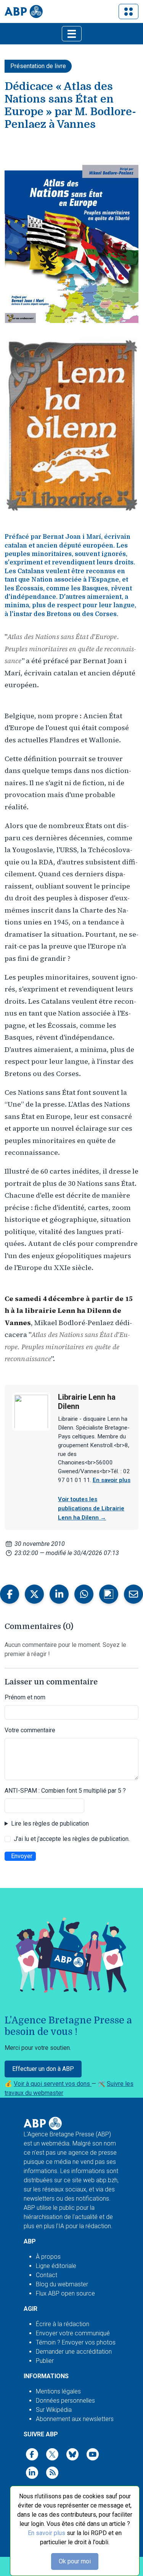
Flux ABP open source (65, 2293)
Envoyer (22, 1856)
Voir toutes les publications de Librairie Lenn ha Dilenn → (91, 1508)
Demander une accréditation (74, 2352)
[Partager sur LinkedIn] (59, 1594)
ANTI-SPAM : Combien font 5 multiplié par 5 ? (65, 1791)
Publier (45, 2361)
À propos (48, 2257)
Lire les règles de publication (50, 1824)
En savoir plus (47, 2533)
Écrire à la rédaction (63, 2324)
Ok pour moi (75, 2561)
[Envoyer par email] (133, 1594)
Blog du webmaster (62, 2284)
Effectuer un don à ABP (43, 2069)
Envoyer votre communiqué (73, 2333)
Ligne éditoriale (56, 2266)
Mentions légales (58, 2391)
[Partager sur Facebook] (10, 1594)
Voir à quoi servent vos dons (53, 2084)
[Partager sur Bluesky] (109, 1594)
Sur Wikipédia (54, 2410)
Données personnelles (65, 2401)
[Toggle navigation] (129, 11)
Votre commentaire (30, 1730)
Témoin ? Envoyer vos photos (76, 2342)
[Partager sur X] (34, 1594)
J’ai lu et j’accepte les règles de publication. (72, 1839)
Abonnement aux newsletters (75, 2419)
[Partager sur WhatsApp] (84, 1594)
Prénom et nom (25, 1697)
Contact (47, 2275)
